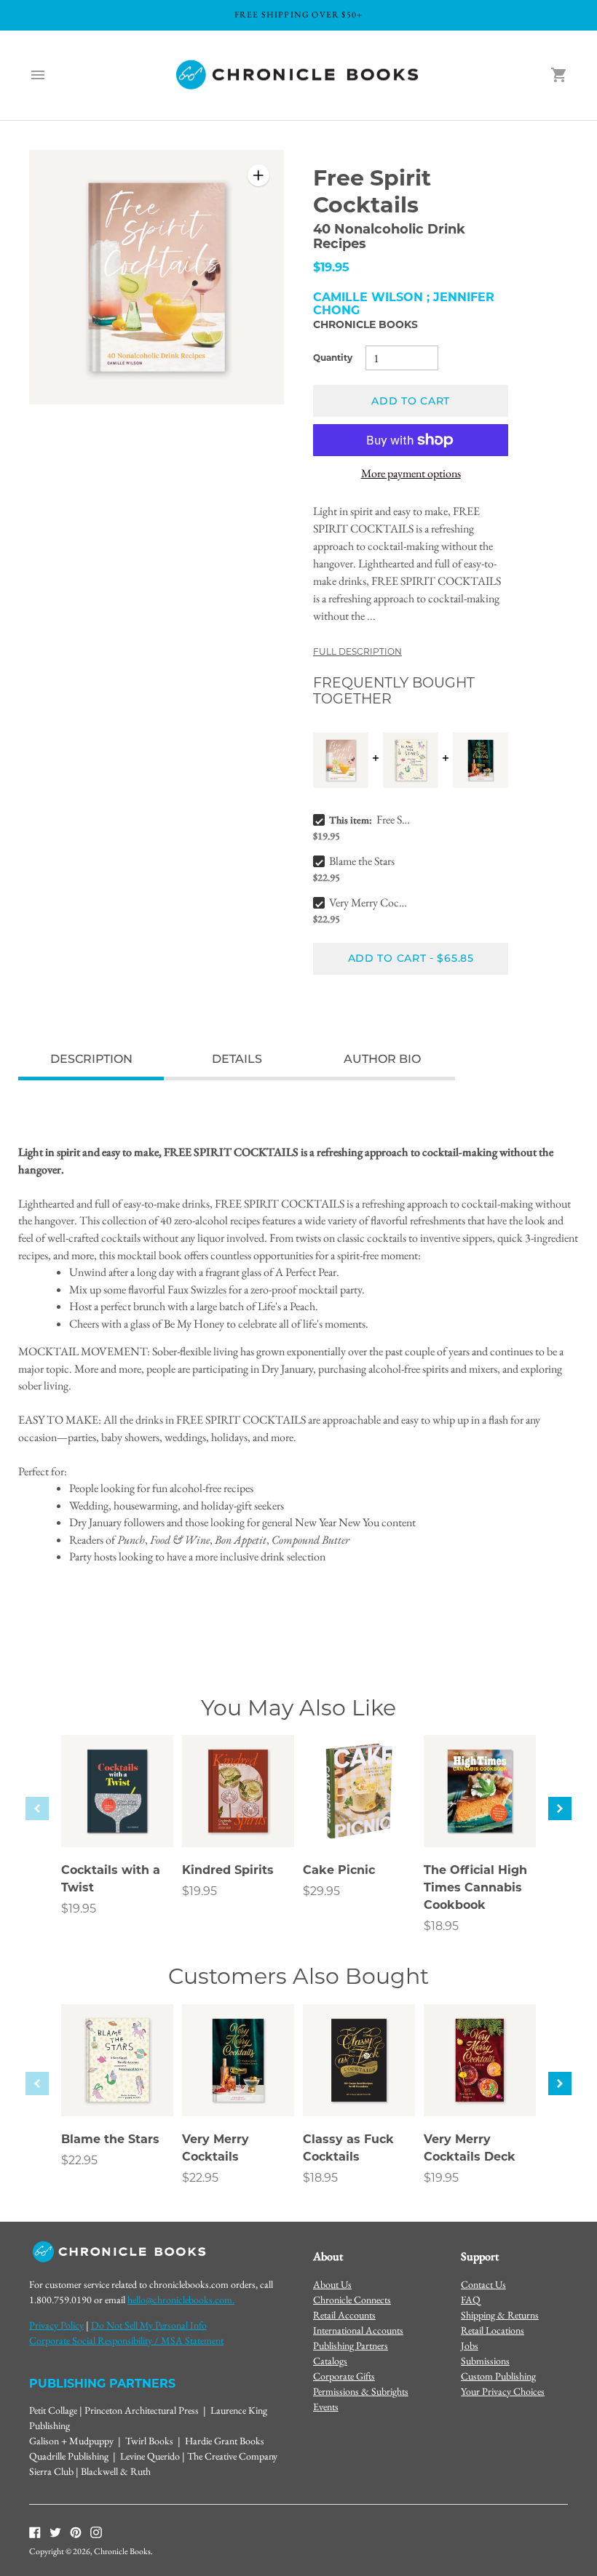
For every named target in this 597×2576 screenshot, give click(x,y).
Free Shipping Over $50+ (299, 15)
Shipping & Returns (500, 2315)
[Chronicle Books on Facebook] (35, 2531)
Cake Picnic (339, 1870)
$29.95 (321, 1891)
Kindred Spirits (228, 1870)
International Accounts (358, 2330)
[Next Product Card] (560, 1809)
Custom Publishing (498, 2376)
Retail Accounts (344, 2315)
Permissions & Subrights (361, 2391)
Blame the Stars (362, 861)
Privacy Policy (56, 2325)
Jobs (470, 2345)
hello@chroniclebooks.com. (181, 2300)
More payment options (411, 473)
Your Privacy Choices (503, 2391)
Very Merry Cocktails (370, 902)
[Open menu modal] (38, 75)
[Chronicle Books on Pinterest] (76, 2531)
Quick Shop (118, 1816)
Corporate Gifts (344, 2376)
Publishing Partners (351, 2345)
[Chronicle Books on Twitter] (55, 2531)
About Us (332, 2284)
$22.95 (79, 2160)
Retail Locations (493, 2330)
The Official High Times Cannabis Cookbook (475, 1887)
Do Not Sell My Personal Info (149, 2325)
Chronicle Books (365, 324)
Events (326, 2406)
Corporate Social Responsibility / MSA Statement (126, 2340)
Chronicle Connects (352, 2300)
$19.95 (79, 1909)
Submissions (485, 2361)
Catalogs (330, 2361)
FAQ (471, 2300)
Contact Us (483, 2284)
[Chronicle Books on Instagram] (96, 2531)
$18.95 (441, 1926)
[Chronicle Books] (298, 75)
